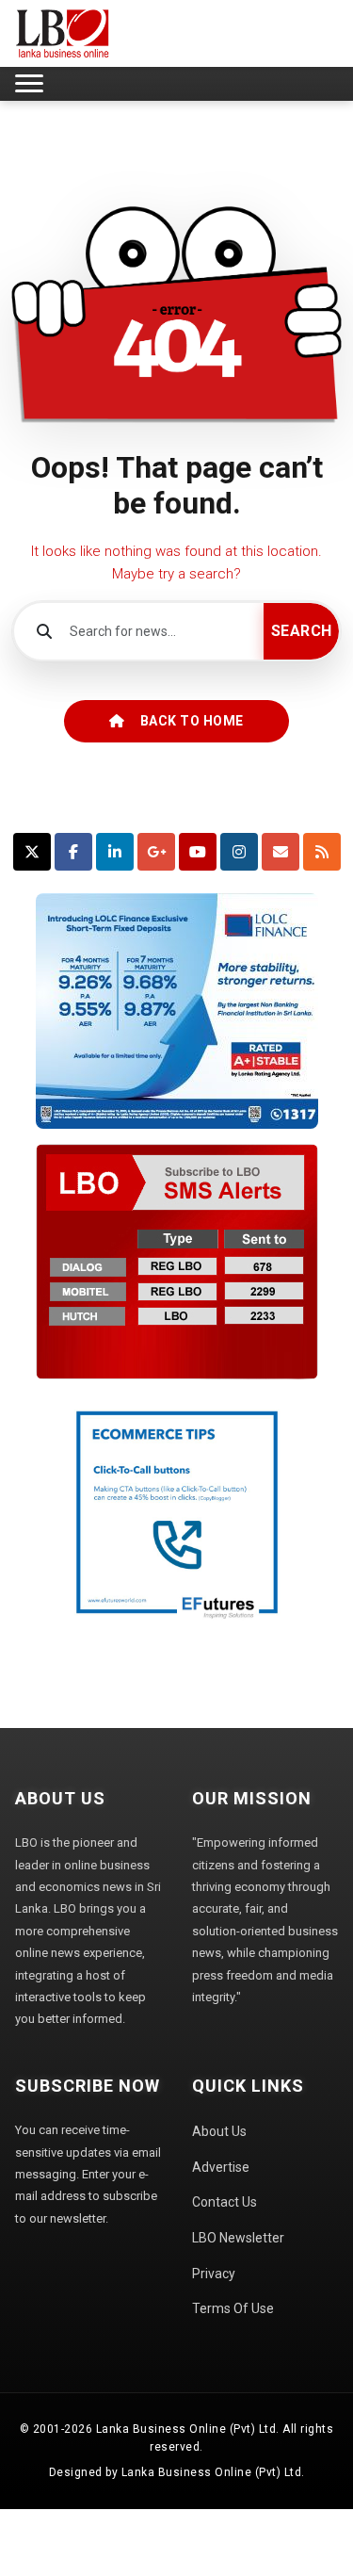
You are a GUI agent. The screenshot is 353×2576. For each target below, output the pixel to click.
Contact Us (225, 2202)
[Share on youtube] (198, 852)
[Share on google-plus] (156, 852)
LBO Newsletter (238, 2238)
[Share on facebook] (73, 852)
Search (302, 631)
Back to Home (192, 721)
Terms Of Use (233, 2308)
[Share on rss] (322, 852)
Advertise (221, 2167)
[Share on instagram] (239, 852)
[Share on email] (281, 852)
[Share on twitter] (32, 852)
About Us (219, 2131)
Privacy (214, 2274)
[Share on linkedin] (115, 852)
